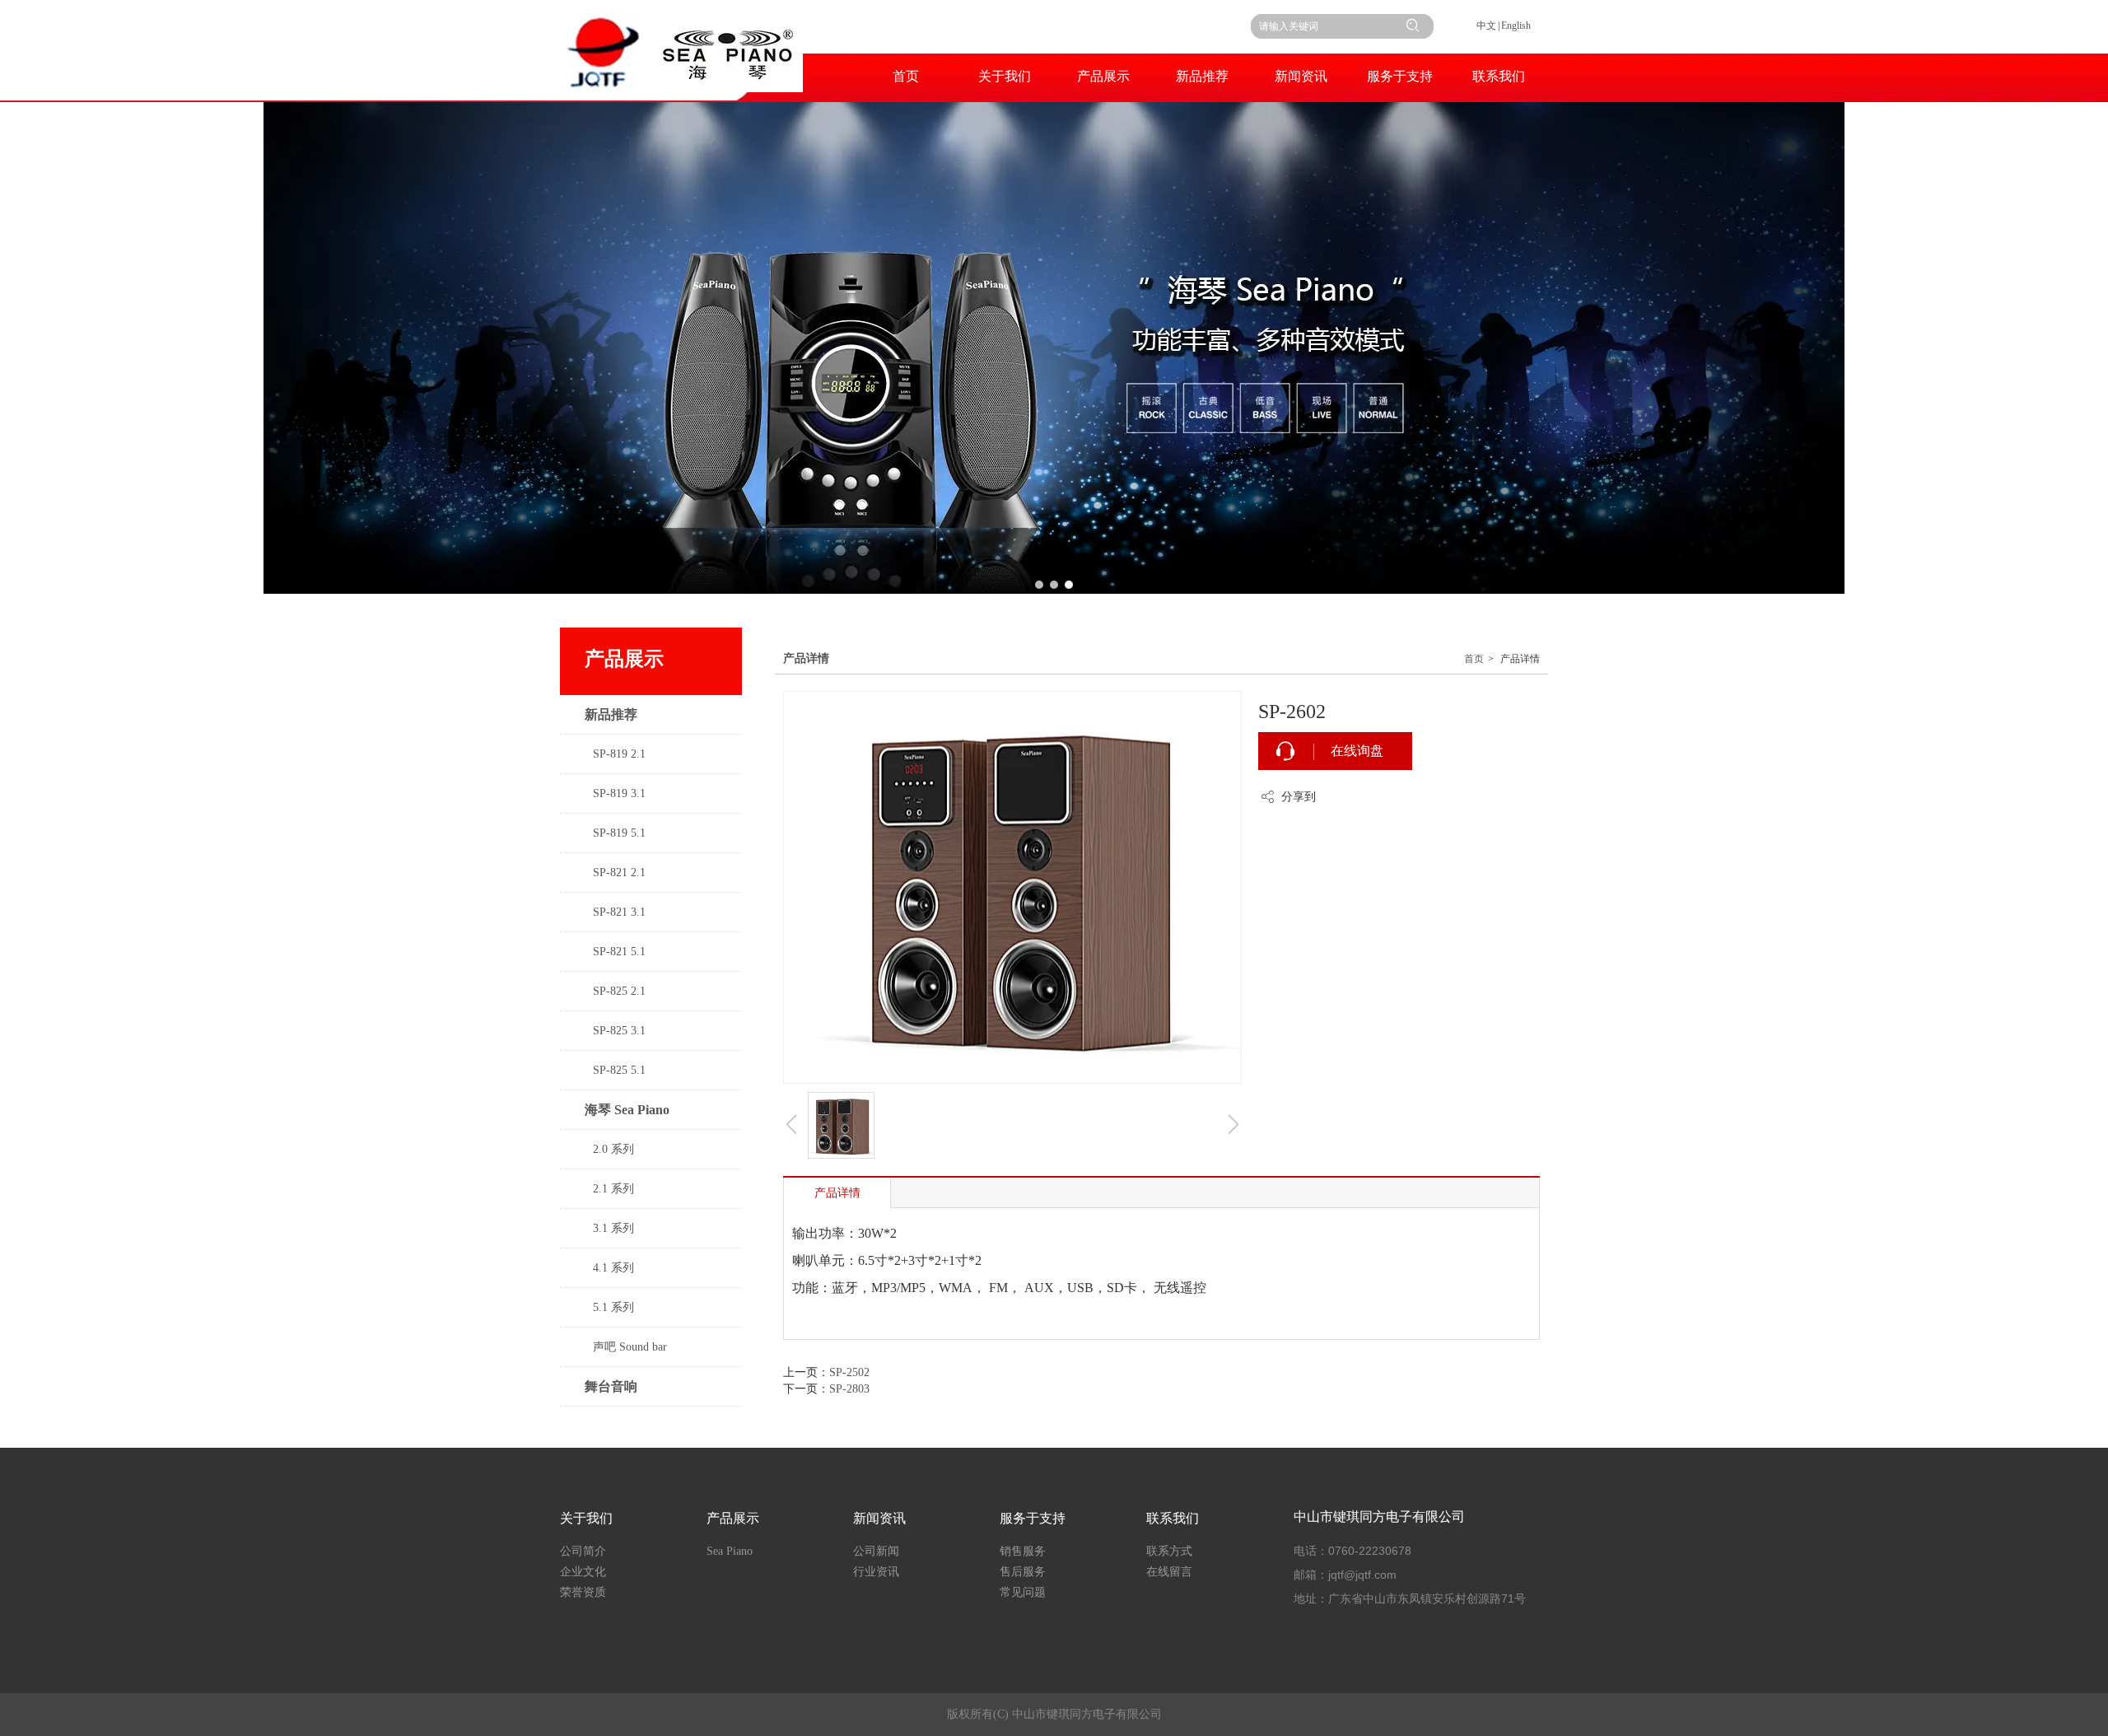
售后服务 (1023, 1572)
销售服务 (1023, 1551)
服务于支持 (1033, 1518)
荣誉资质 (583, 1592)
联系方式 (1169, 1551)
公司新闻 (876, 1551)
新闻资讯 (879, 1518)
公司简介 (583, 1551)
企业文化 (583, 1572)
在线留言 (1169, 1572)
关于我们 (586, 1518)
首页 (1474, 659)
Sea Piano (730, 1551)
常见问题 (1023, 1592)
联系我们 (1173, 1518)
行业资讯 (876, 1572)
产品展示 (733, 1518)
